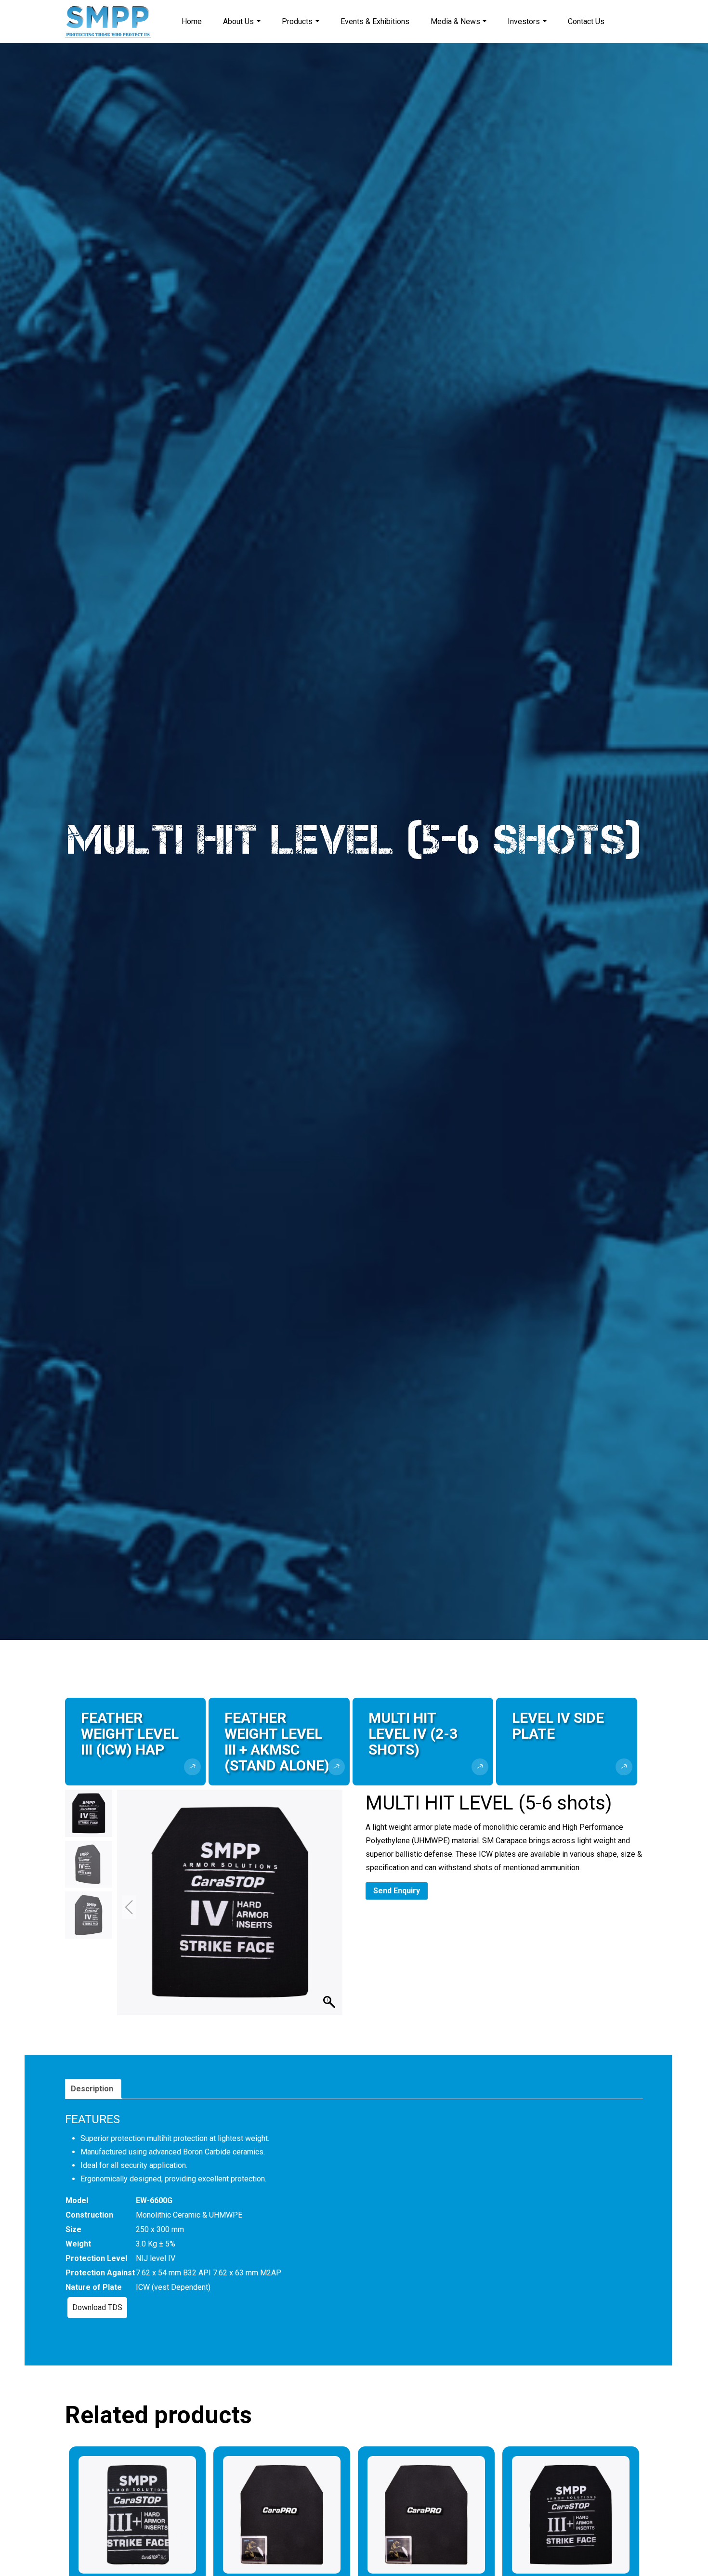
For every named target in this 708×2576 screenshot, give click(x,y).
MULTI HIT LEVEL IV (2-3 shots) (413, 1734)
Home (192, 21)
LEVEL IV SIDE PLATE (558, 1726)
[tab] (92, 2089)
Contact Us (586, 21)
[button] (330, 1907)
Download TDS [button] (97, 2307)
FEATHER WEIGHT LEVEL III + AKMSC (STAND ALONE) (277, 1742)
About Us (238, 21)
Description (92, 2089)
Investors (524, 21)
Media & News (455, 21)
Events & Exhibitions (375, 21)
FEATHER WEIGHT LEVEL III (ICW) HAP (130, 1734)
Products (297, 21)
